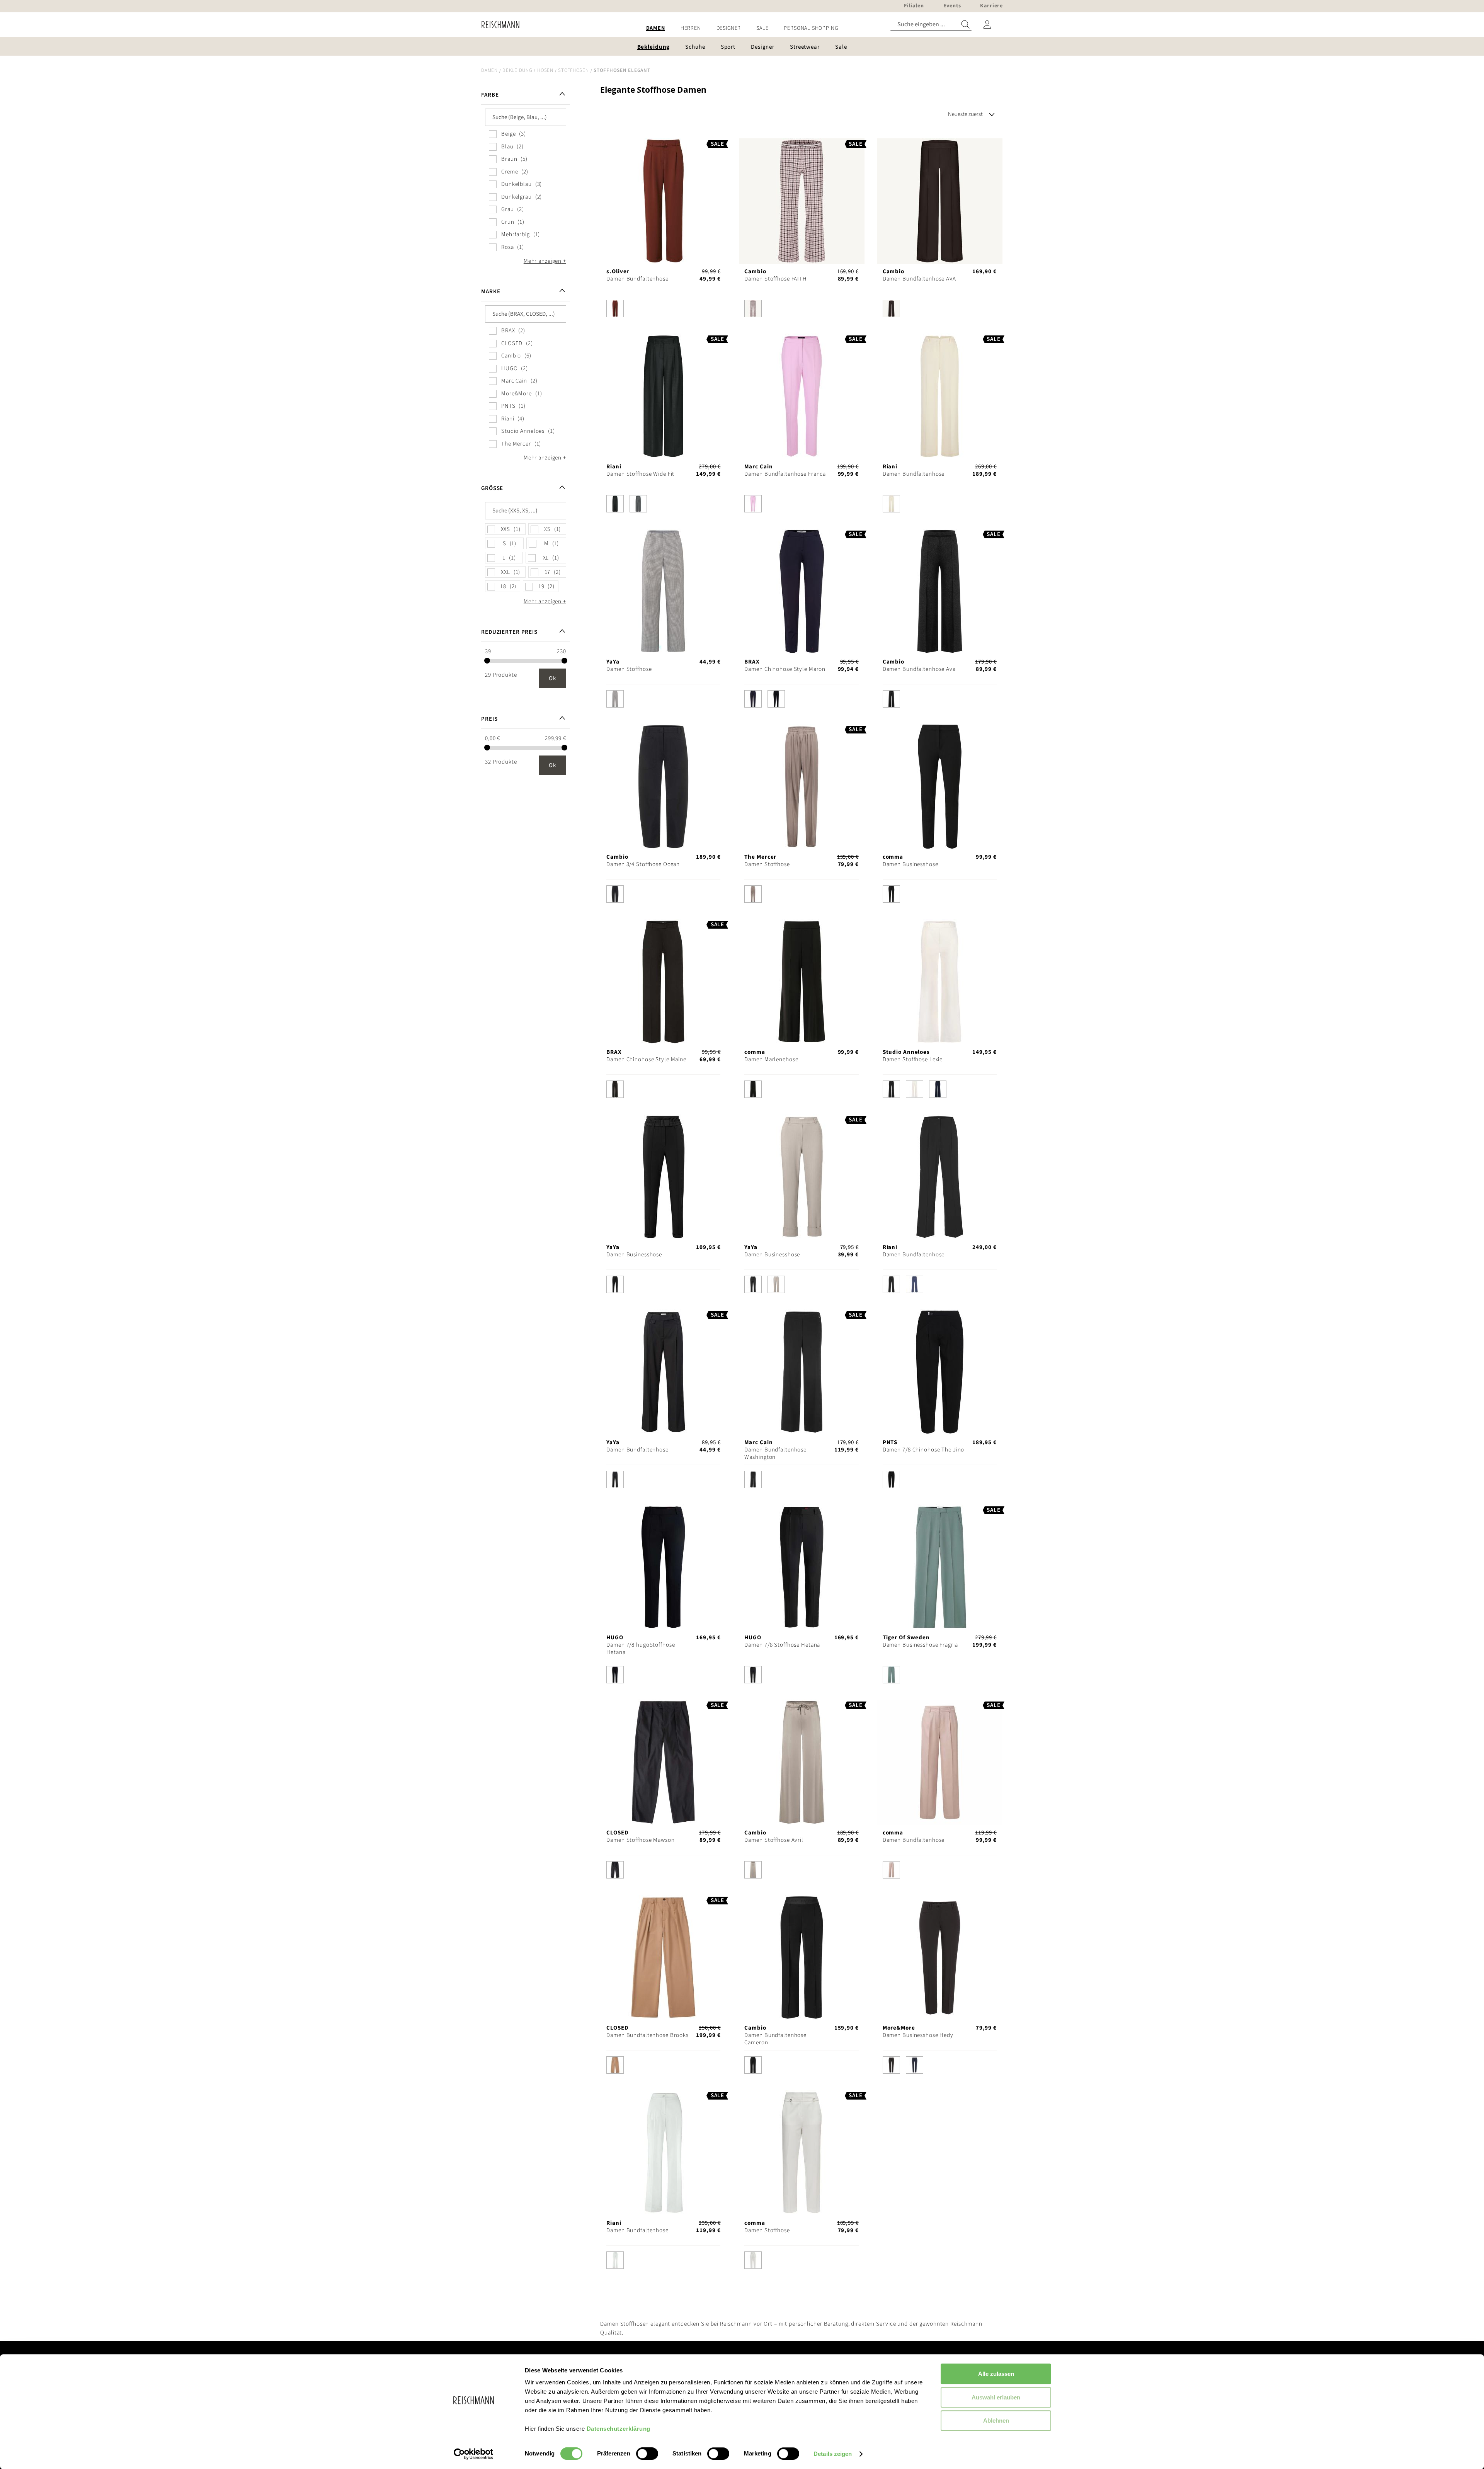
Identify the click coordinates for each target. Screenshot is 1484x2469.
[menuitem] (656, 28)
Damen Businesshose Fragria (920, 1645)
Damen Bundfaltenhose (637, 279)
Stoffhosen (574, 70)
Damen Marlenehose (771, 1059)
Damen (489, 70)
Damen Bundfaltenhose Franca (785, 474)
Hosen (545, 70)
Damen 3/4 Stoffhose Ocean (643, 864)
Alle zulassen (996, 2374)
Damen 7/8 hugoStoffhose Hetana (641, 1649)
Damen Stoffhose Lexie (913, 1059)
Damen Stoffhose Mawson (640, 1840)
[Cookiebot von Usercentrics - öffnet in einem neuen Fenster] (474, 2454)
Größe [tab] (492, 488)
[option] (615, 309)
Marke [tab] (491, 292)
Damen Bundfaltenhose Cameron (775, 2039)
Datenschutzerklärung (619, 2429)
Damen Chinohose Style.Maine (646, 1059)
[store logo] (498, 25)
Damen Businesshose (910, 864)
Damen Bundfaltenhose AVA (919, 279)
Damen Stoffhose (629, 669)
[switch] (647, 2454)
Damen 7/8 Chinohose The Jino (924, 1450)
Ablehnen (996, 2421)
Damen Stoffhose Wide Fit (640, 474)
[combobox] (931, 25)
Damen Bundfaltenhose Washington (775, 1453)
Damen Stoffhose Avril (774, 1840)
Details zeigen (833, 2454)
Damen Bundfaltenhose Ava (919, 669)
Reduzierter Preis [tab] (509, 632)
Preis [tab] (489, 719)
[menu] (742, 28)
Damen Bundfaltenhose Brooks (648, 2035)
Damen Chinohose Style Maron (785, 669)
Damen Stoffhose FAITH (775, 279)
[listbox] (663, 311)
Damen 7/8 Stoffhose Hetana (782, 1645)
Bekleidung (517, 70)
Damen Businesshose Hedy (918, 2035)
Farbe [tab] (490, 95)
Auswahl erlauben (996, 2397)
